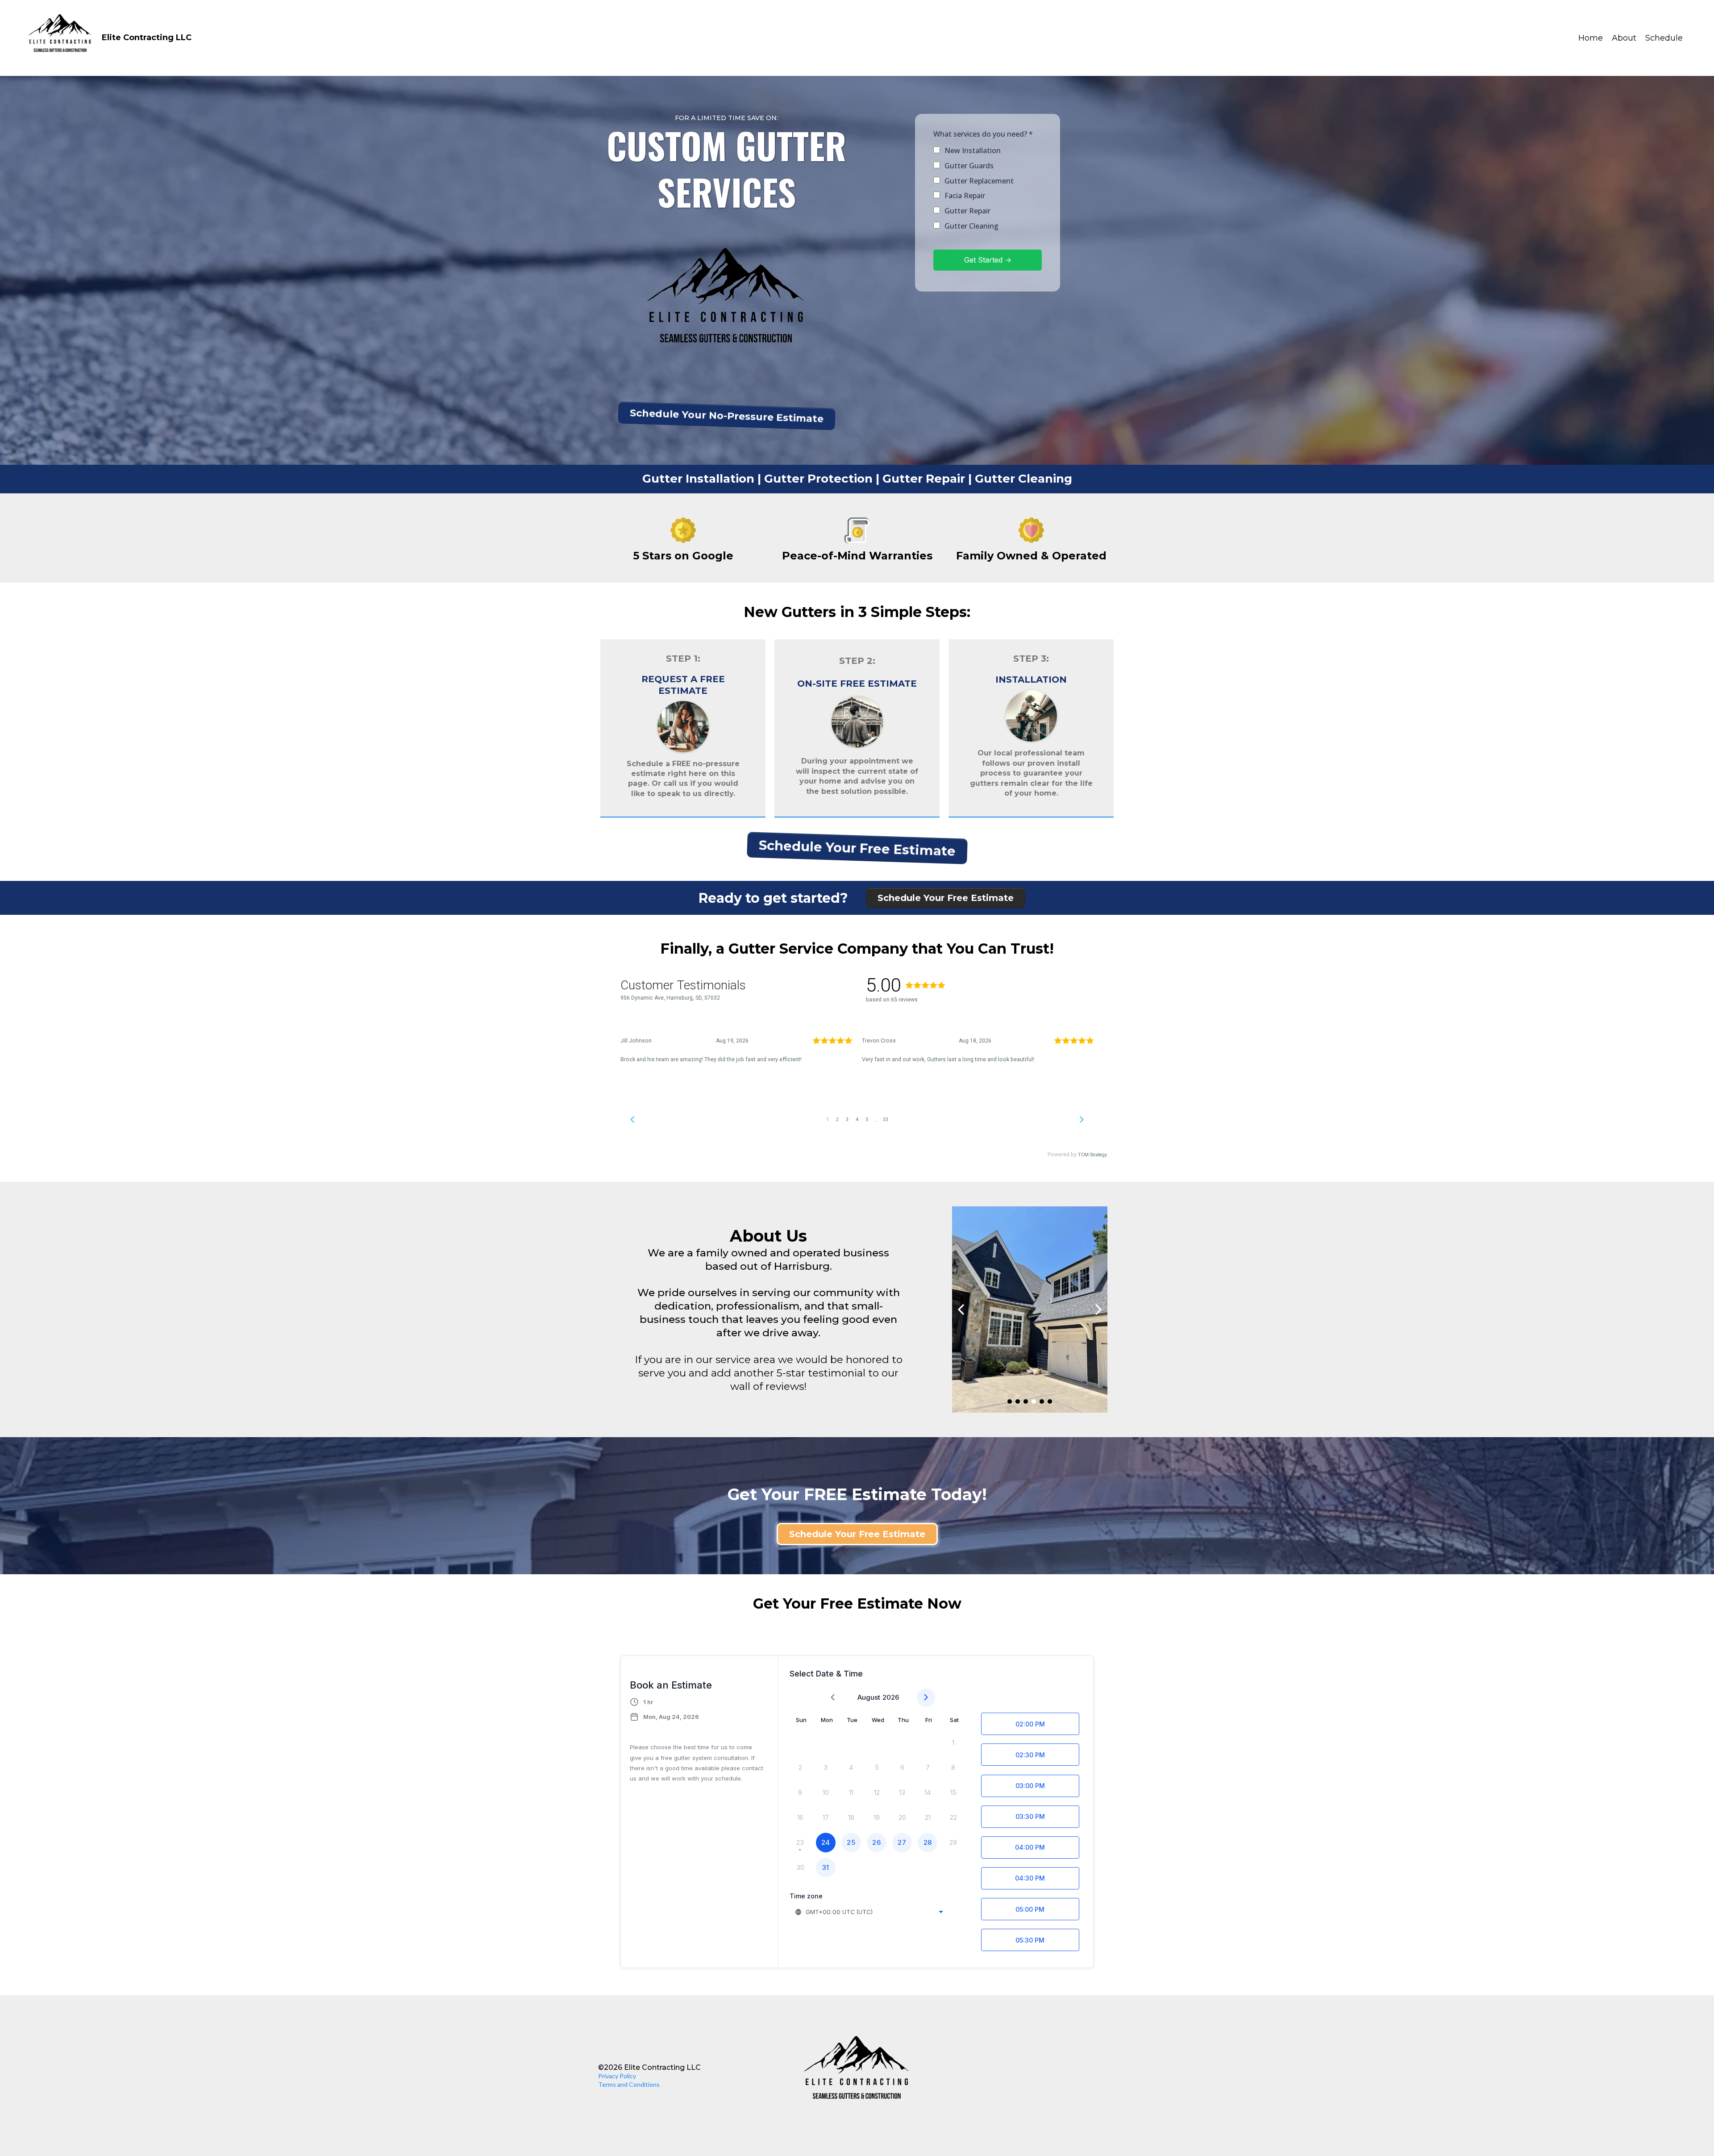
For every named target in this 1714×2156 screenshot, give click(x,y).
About (1624, 38)
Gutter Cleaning (971, 226)
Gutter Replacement (979, 181)
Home (1591, 38)
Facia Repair (965, 196)
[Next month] (926, 1698)
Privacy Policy (617, 2076)
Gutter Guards (969, 166)
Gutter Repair (967, 211)
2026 (891, 1697)
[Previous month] (833, 1698)
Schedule (1664, 38)
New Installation (973, 150)
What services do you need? (983, 134)
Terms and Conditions (629, 2084)
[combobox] (870, 1912)
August (869, 1697)
